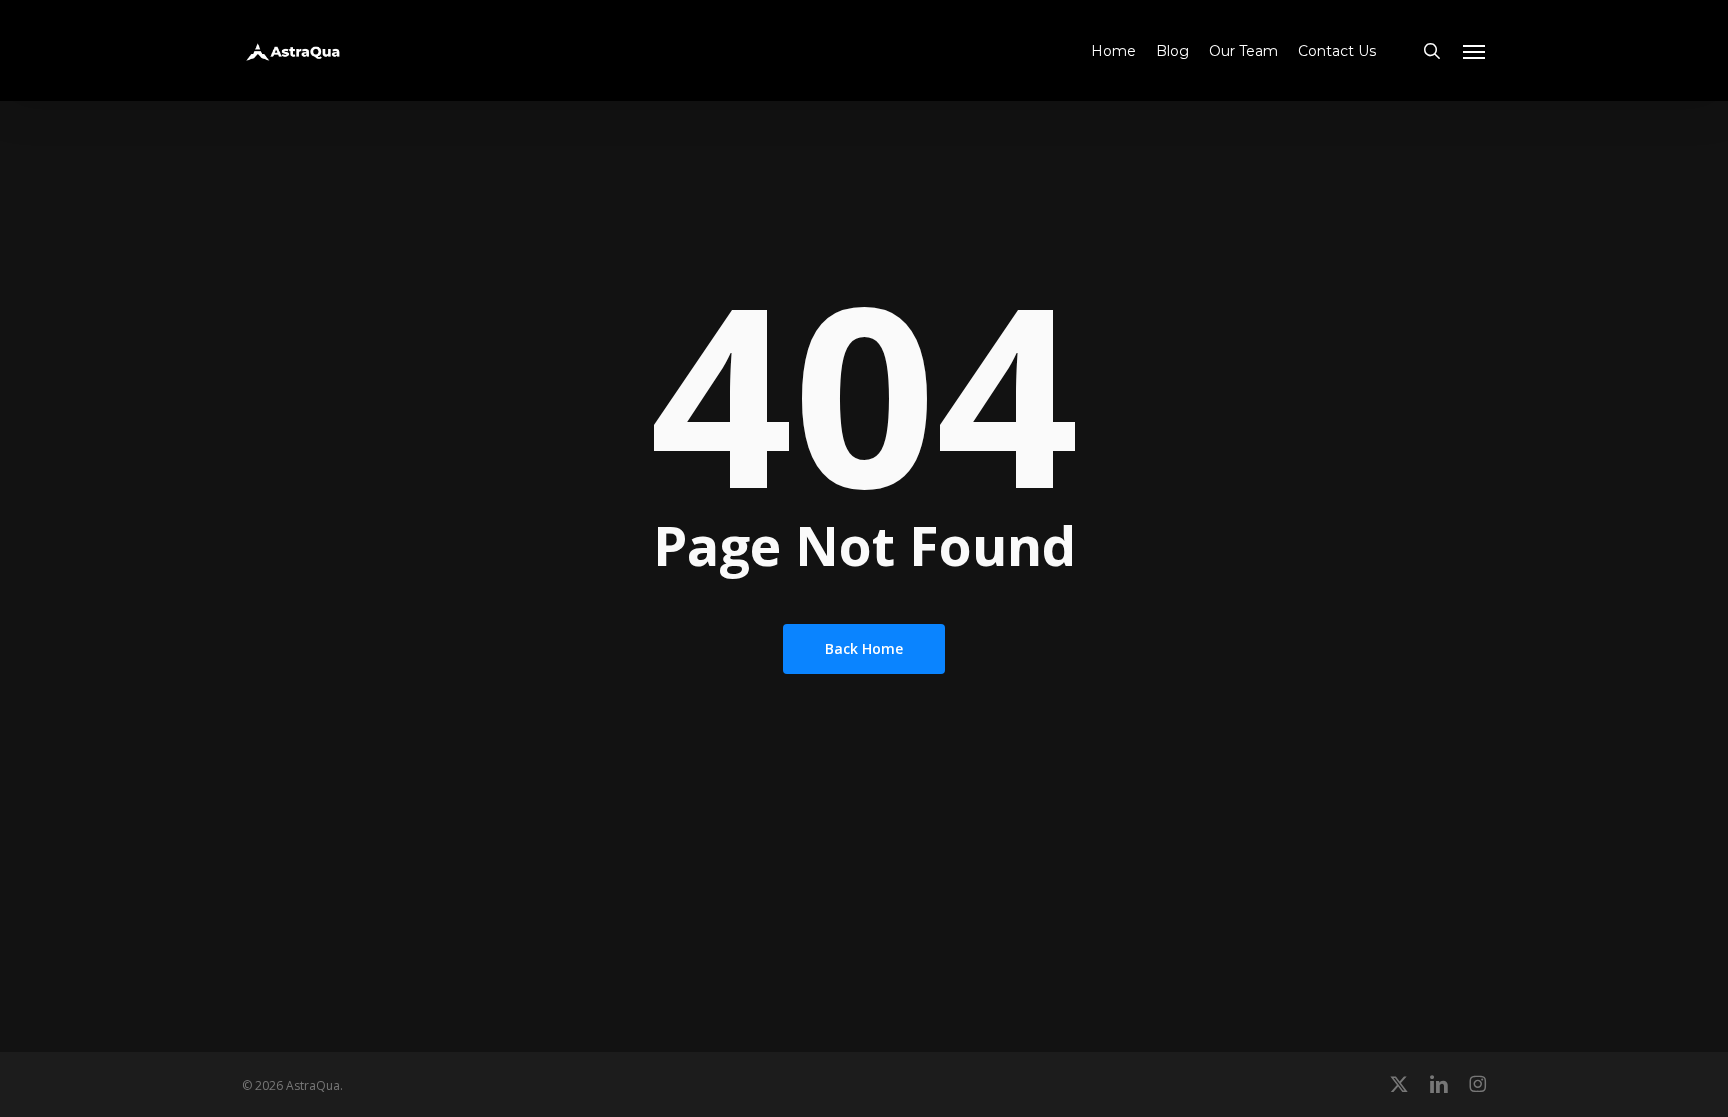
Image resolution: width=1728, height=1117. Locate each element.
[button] (1475, 51)
